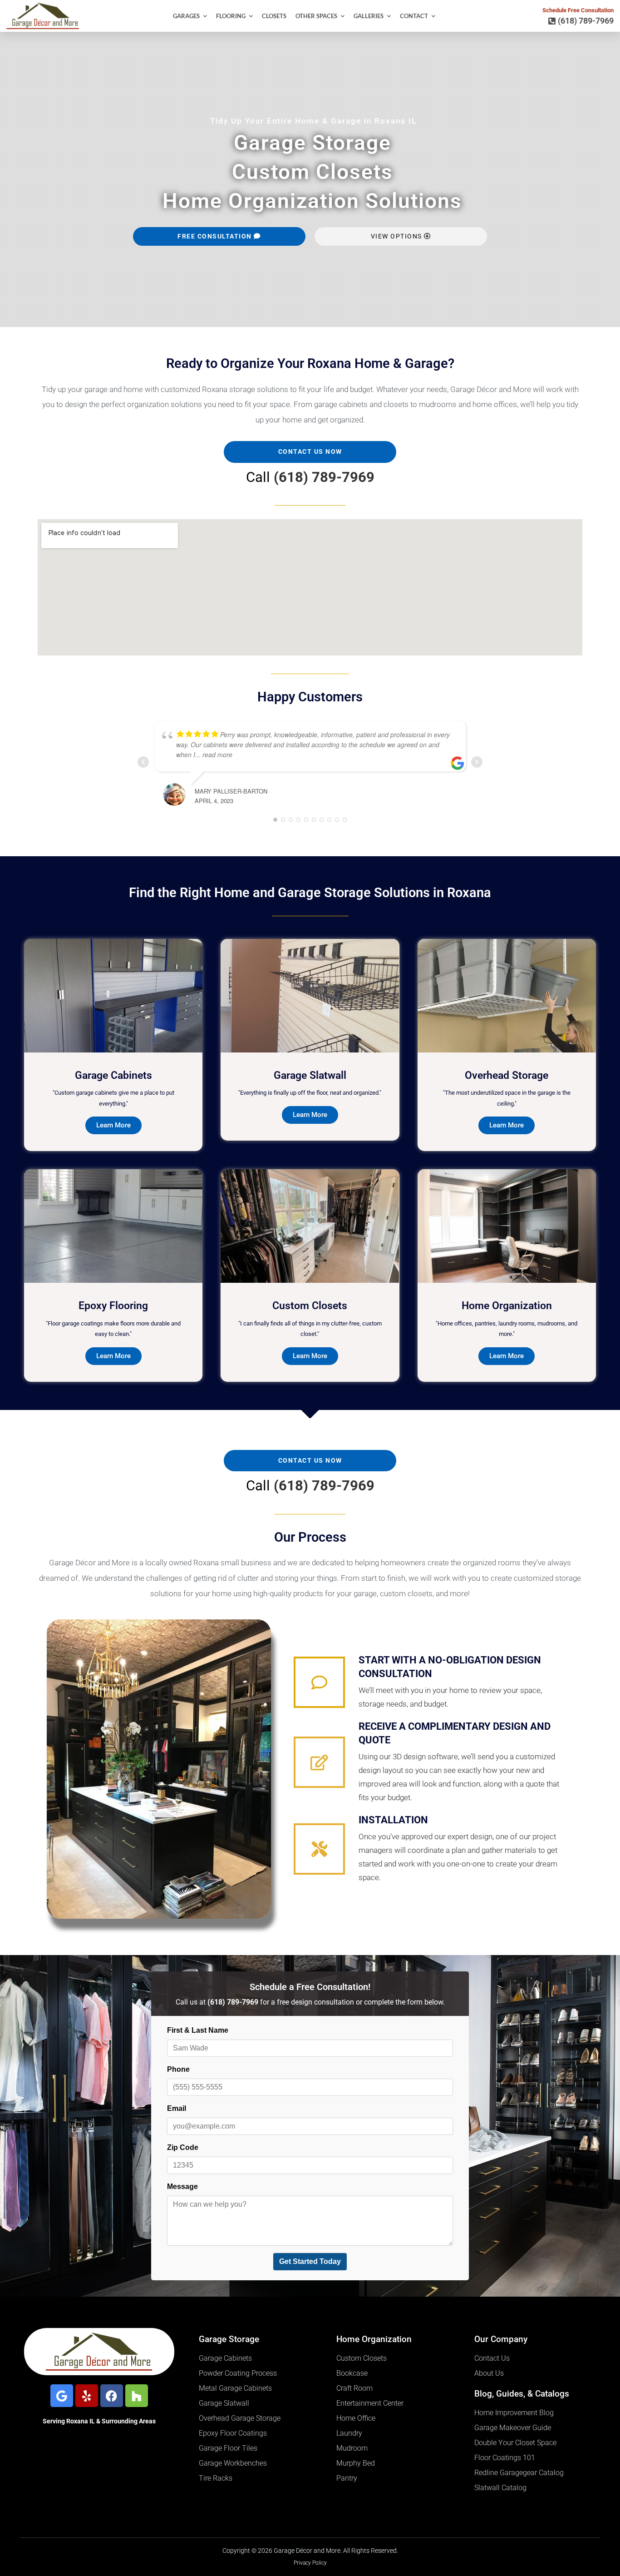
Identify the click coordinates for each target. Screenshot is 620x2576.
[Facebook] (112, 2396)
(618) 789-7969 (324, 477)
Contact (414, 16)
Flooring (231, 16)
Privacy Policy (310, 2563)
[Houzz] (137, 2396)
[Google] (62, 2396)
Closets (274, 16)
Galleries (369, 16)
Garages (186, 16)
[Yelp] (87, 2396)
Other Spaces (316, 16)
